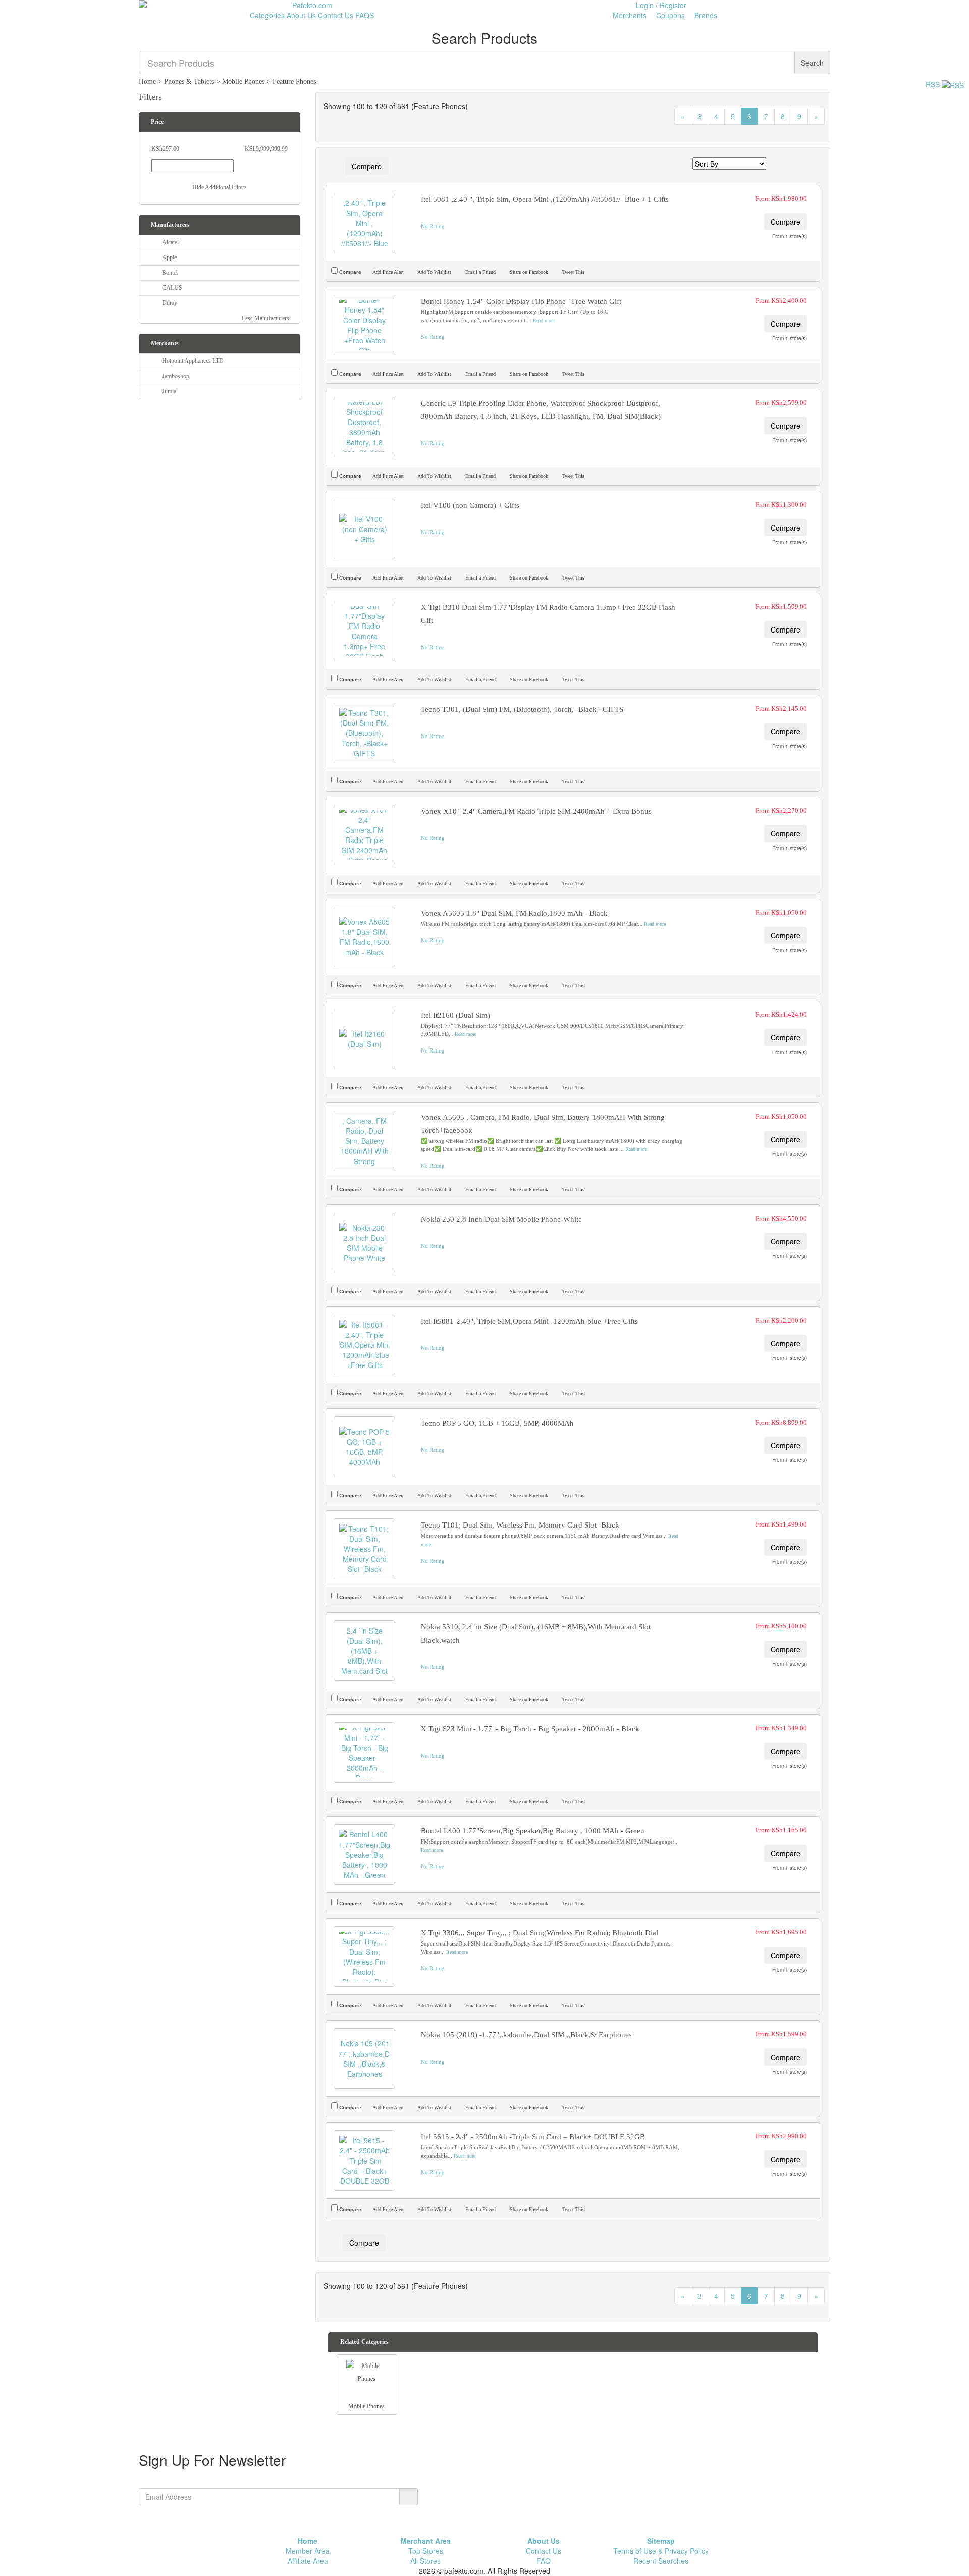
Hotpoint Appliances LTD (193, 361)
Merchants (629, 15)
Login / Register (661, 5)
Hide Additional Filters (220, 187)
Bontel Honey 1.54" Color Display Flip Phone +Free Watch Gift (521, 301)
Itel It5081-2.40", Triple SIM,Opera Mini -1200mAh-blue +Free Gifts (529, 1321)
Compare (367, 166)
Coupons (669, 15)
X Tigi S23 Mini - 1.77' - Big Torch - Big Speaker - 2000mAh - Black (530, 1729)
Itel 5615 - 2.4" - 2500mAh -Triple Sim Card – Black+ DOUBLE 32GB (533, 2137)
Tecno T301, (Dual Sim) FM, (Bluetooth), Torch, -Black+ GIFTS (522, 709)
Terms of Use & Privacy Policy (661, 2551)
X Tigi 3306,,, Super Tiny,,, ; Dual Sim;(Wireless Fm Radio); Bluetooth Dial (540, 1933)
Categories (266, 15)
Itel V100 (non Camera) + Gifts (470, 505)
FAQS (365, 15)
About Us (301, 15)
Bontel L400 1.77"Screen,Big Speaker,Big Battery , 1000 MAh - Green (533, 1831)
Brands (705, 15)
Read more (544, 320)
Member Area (308, 2551)
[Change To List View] (788, 164)
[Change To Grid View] (800, 164)
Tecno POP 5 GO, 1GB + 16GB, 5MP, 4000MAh (497, 1423)
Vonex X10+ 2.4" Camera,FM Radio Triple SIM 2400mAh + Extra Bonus (536, 811)
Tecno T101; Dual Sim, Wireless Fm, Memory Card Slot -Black (520, 1525)
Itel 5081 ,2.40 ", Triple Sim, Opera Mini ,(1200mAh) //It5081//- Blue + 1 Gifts (545, 199)
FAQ (544, 2561)
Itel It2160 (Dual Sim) (455, 1015)
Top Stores (426, 2551)
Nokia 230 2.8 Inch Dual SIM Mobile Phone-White (501, 1219)
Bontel (170, 273)
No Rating (433, 226)
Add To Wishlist (434, 272)
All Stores (425, 2561)
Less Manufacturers (266, 318)
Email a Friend (480, 272)
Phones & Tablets (189, 82)
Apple (169, 257)
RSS (934, 84)
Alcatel (170, 242)
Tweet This (573, 272)
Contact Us (336, 15)
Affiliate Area (308, 2561)
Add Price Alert (388, 272)
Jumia (169, 391)
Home (147, 82)
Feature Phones (294, 82)
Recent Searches (661, 2561)
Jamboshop (176, 376)
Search (812, 63)
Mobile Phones (243, 82)
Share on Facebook (528, 272)
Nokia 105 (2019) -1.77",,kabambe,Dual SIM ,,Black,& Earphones (526, 2035)
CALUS (172, 288)
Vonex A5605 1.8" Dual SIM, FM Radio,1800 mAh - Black (514, 913)
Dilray (170, 303)
